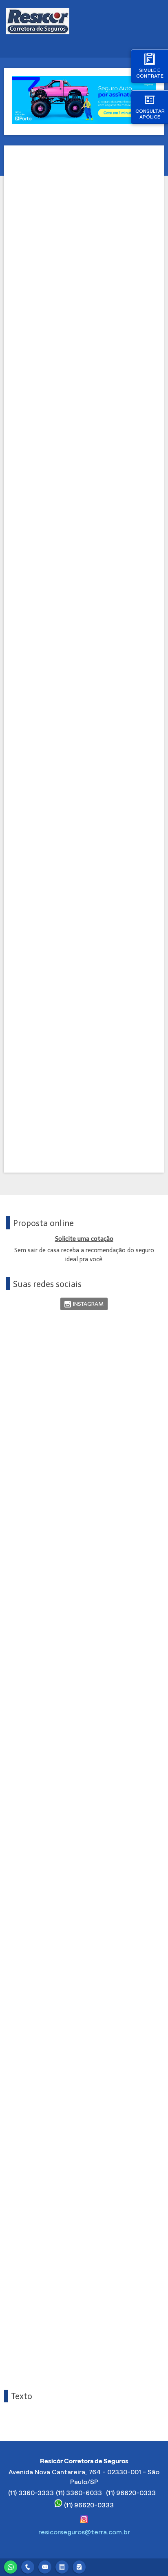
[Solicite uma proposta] (62, 2566)
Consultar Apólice (150, 114)
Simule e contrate (150, 73)
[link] (84, 1304)
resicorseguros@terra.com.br (84, 2532)
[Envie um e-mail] (45, 2566)
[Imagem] (84, 122)
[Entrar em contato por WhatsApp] (11, 2566)
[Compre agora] (79, 2566)
